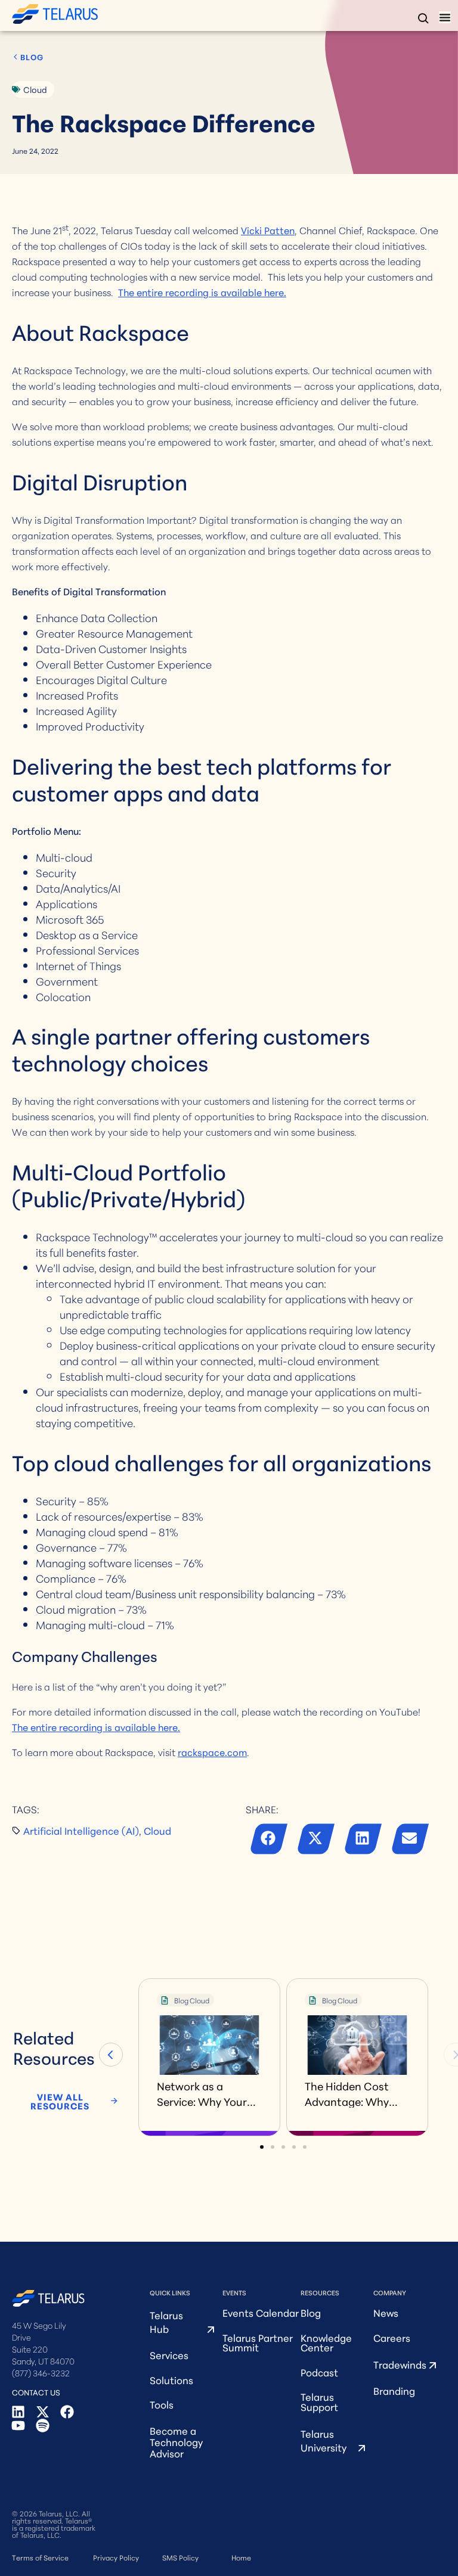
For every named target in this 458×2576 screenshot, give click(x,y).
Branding (394, 2390)
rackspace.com (212, 1752)
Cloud (35, 89)
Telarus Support (319, 2401)
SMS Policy (180, 2557)
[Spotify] (43, 2426)
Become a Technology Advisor (176, 2442)
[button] (269, 1841)
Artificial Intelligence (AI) (81, 1830)
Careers (392, 2337)
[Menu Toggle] (445, 17)
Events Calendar (261, 2312)
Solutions (171, 2380)
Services (169, 2355)
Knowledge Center (326, 2342)
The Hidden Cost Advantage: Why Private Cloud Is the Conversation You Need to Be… (354, 2093)
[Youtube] (18, 2426)
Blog (311, 2312)
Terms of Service (40, 2557)
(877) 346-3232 (41, 2373)
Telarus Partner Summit (258, 2342)
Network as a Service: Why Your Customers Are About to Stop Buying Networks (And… (202, 2093)
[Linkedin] (18, 2412)
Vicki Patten (268, 230)
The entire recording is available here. (202, 292)
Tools (162, 2404)
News (386, 2312)
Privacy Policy (116, 2557)
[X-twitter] (43, 2412)
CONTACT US (36, 2392)
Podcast (319, 2372)
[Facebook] (67, 2412)
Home (241, 2557)
